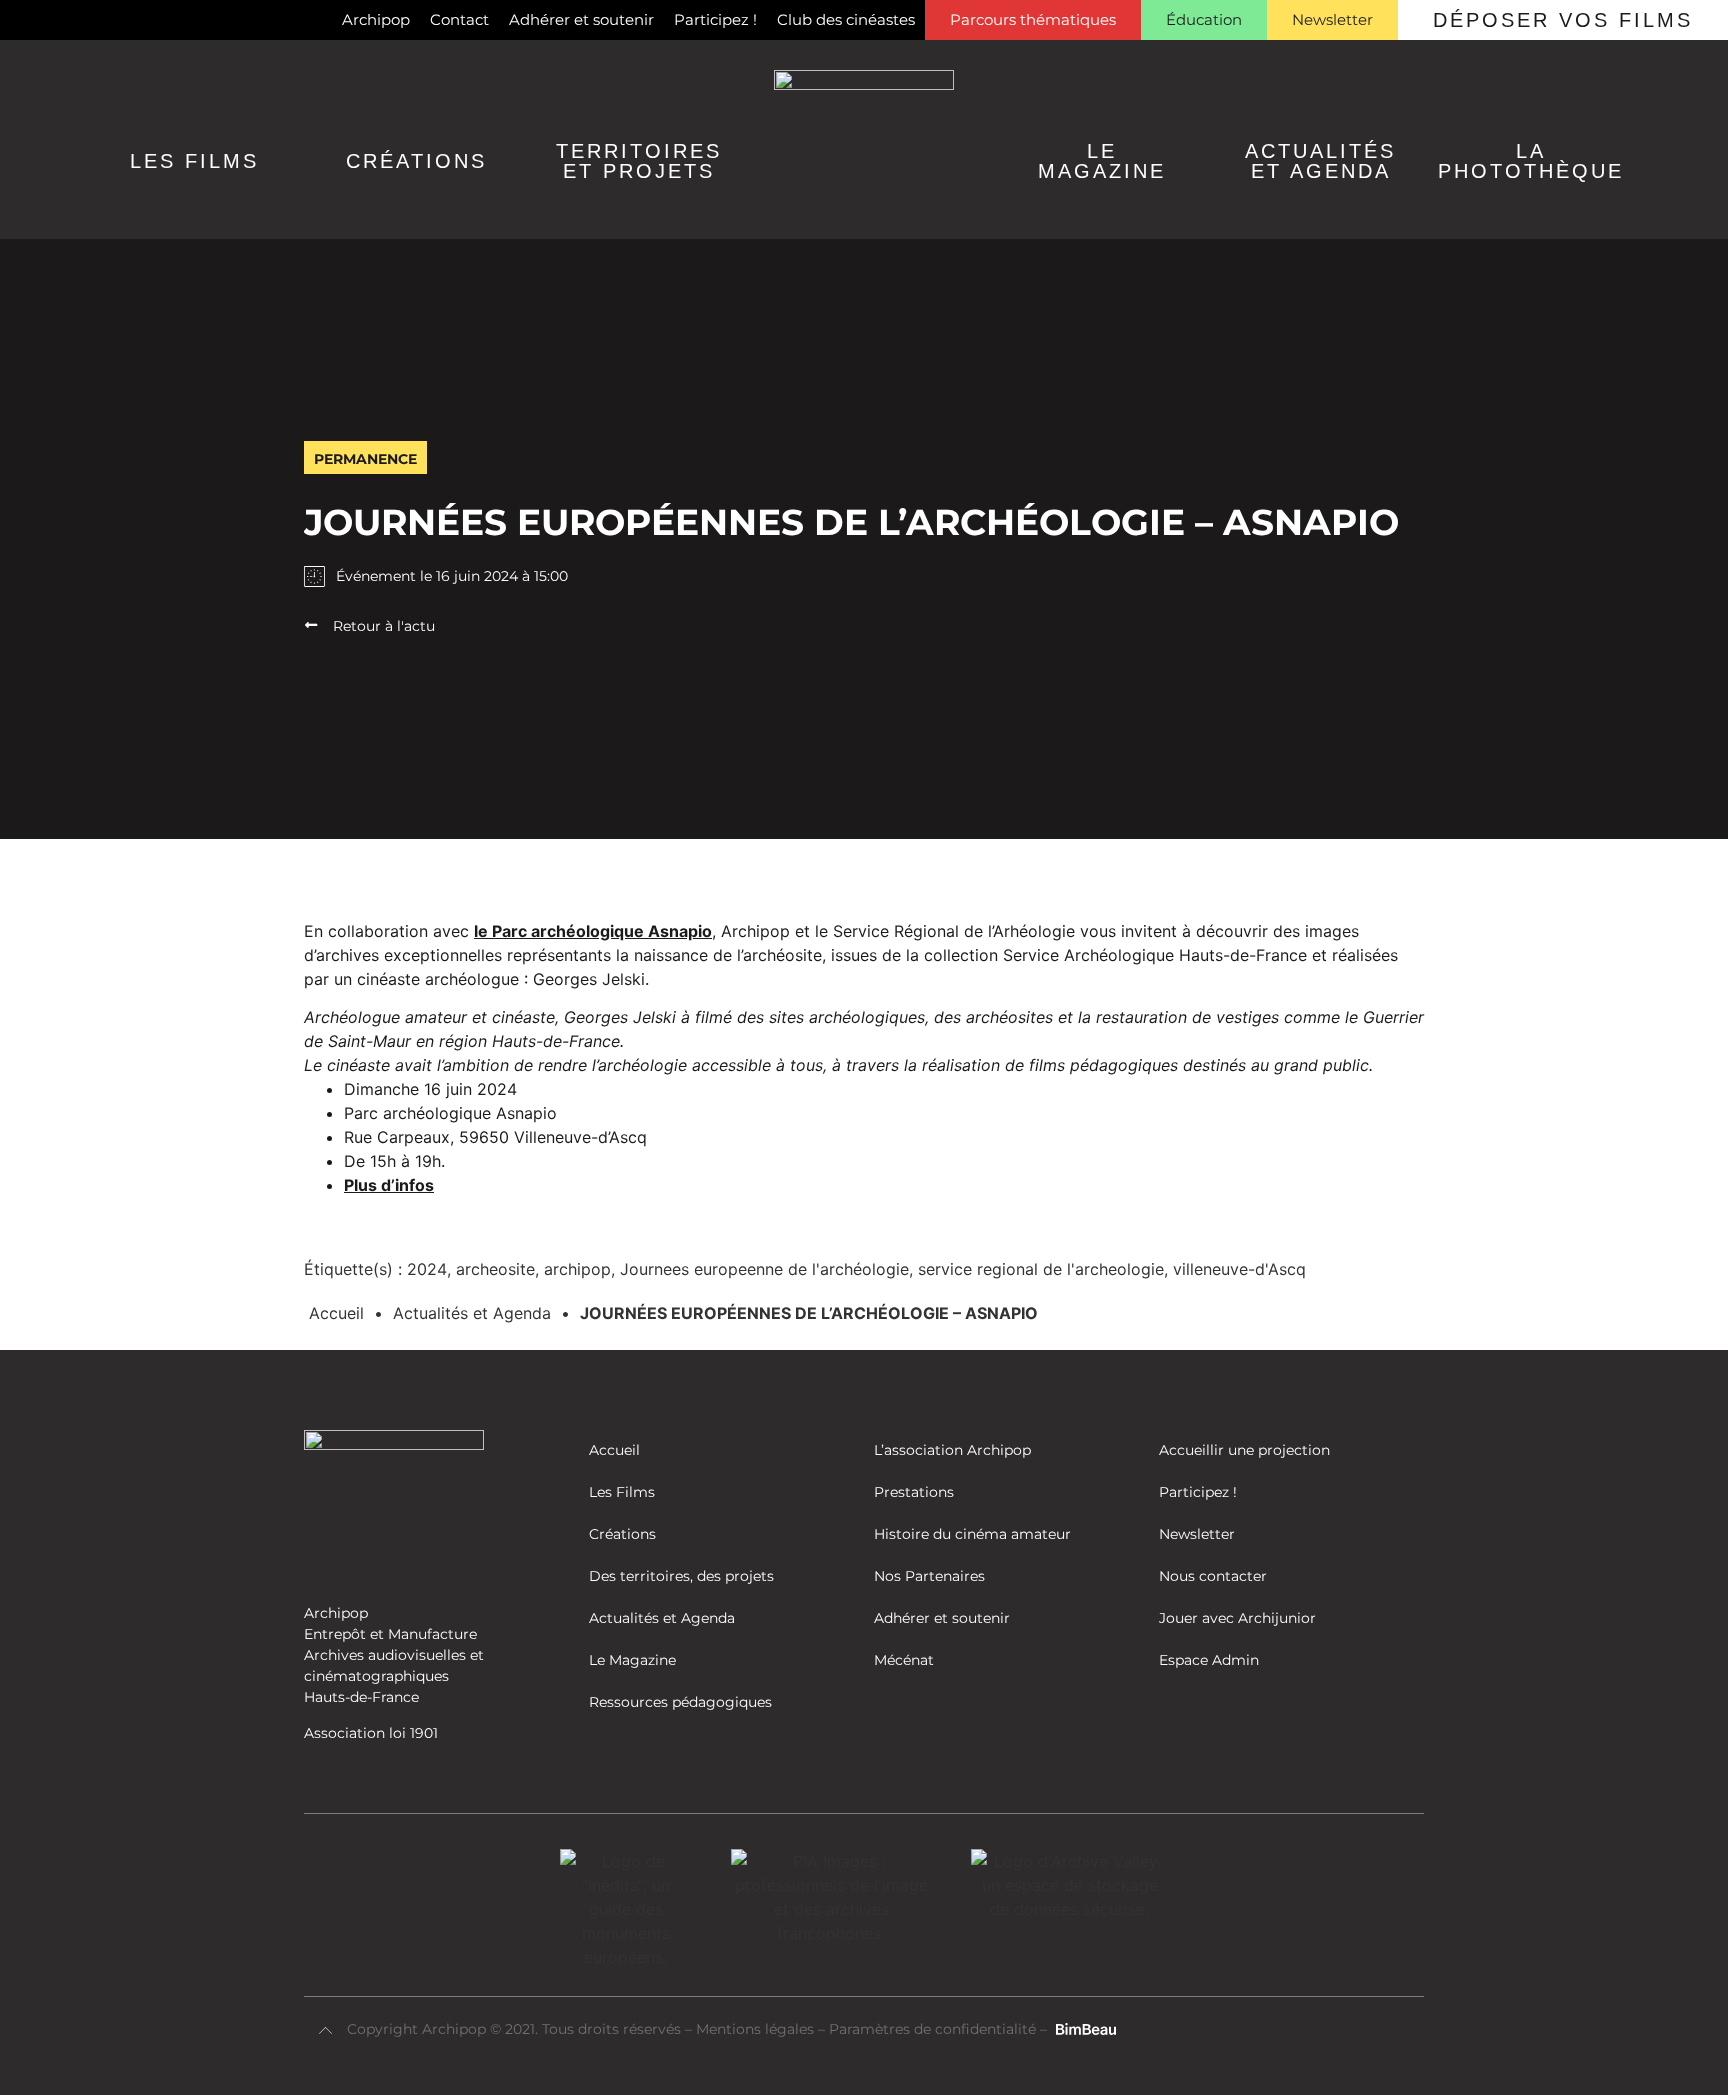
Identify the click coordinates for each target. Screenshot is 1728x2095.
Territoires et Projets (639, 161)
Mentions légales (757, 2029)
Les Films (194, 161)
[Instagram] (53, 20)
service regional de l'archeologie (1041, 1269)
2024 (427, 1269)
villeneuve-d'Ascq (1239, 1269)
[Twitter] (119, 20)
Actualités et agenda (1320, 161)
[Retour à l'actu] (311, 625)
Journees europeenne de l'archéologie (764, 1269)
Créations (416, 161)
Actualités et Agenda (472, 1313)
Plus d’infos (389, 1185)
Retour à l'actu (384, 626)
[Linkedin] (86, 20)
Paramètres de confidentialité (932, 2029)
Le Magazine (1102, 161)
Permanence (365, 459)
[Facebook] (20, 20)
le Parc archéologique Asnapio (593, 931)
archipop (577, 1269)
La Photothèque (1531, 161)
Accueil (336, 1313)
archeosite (495, 1269)
